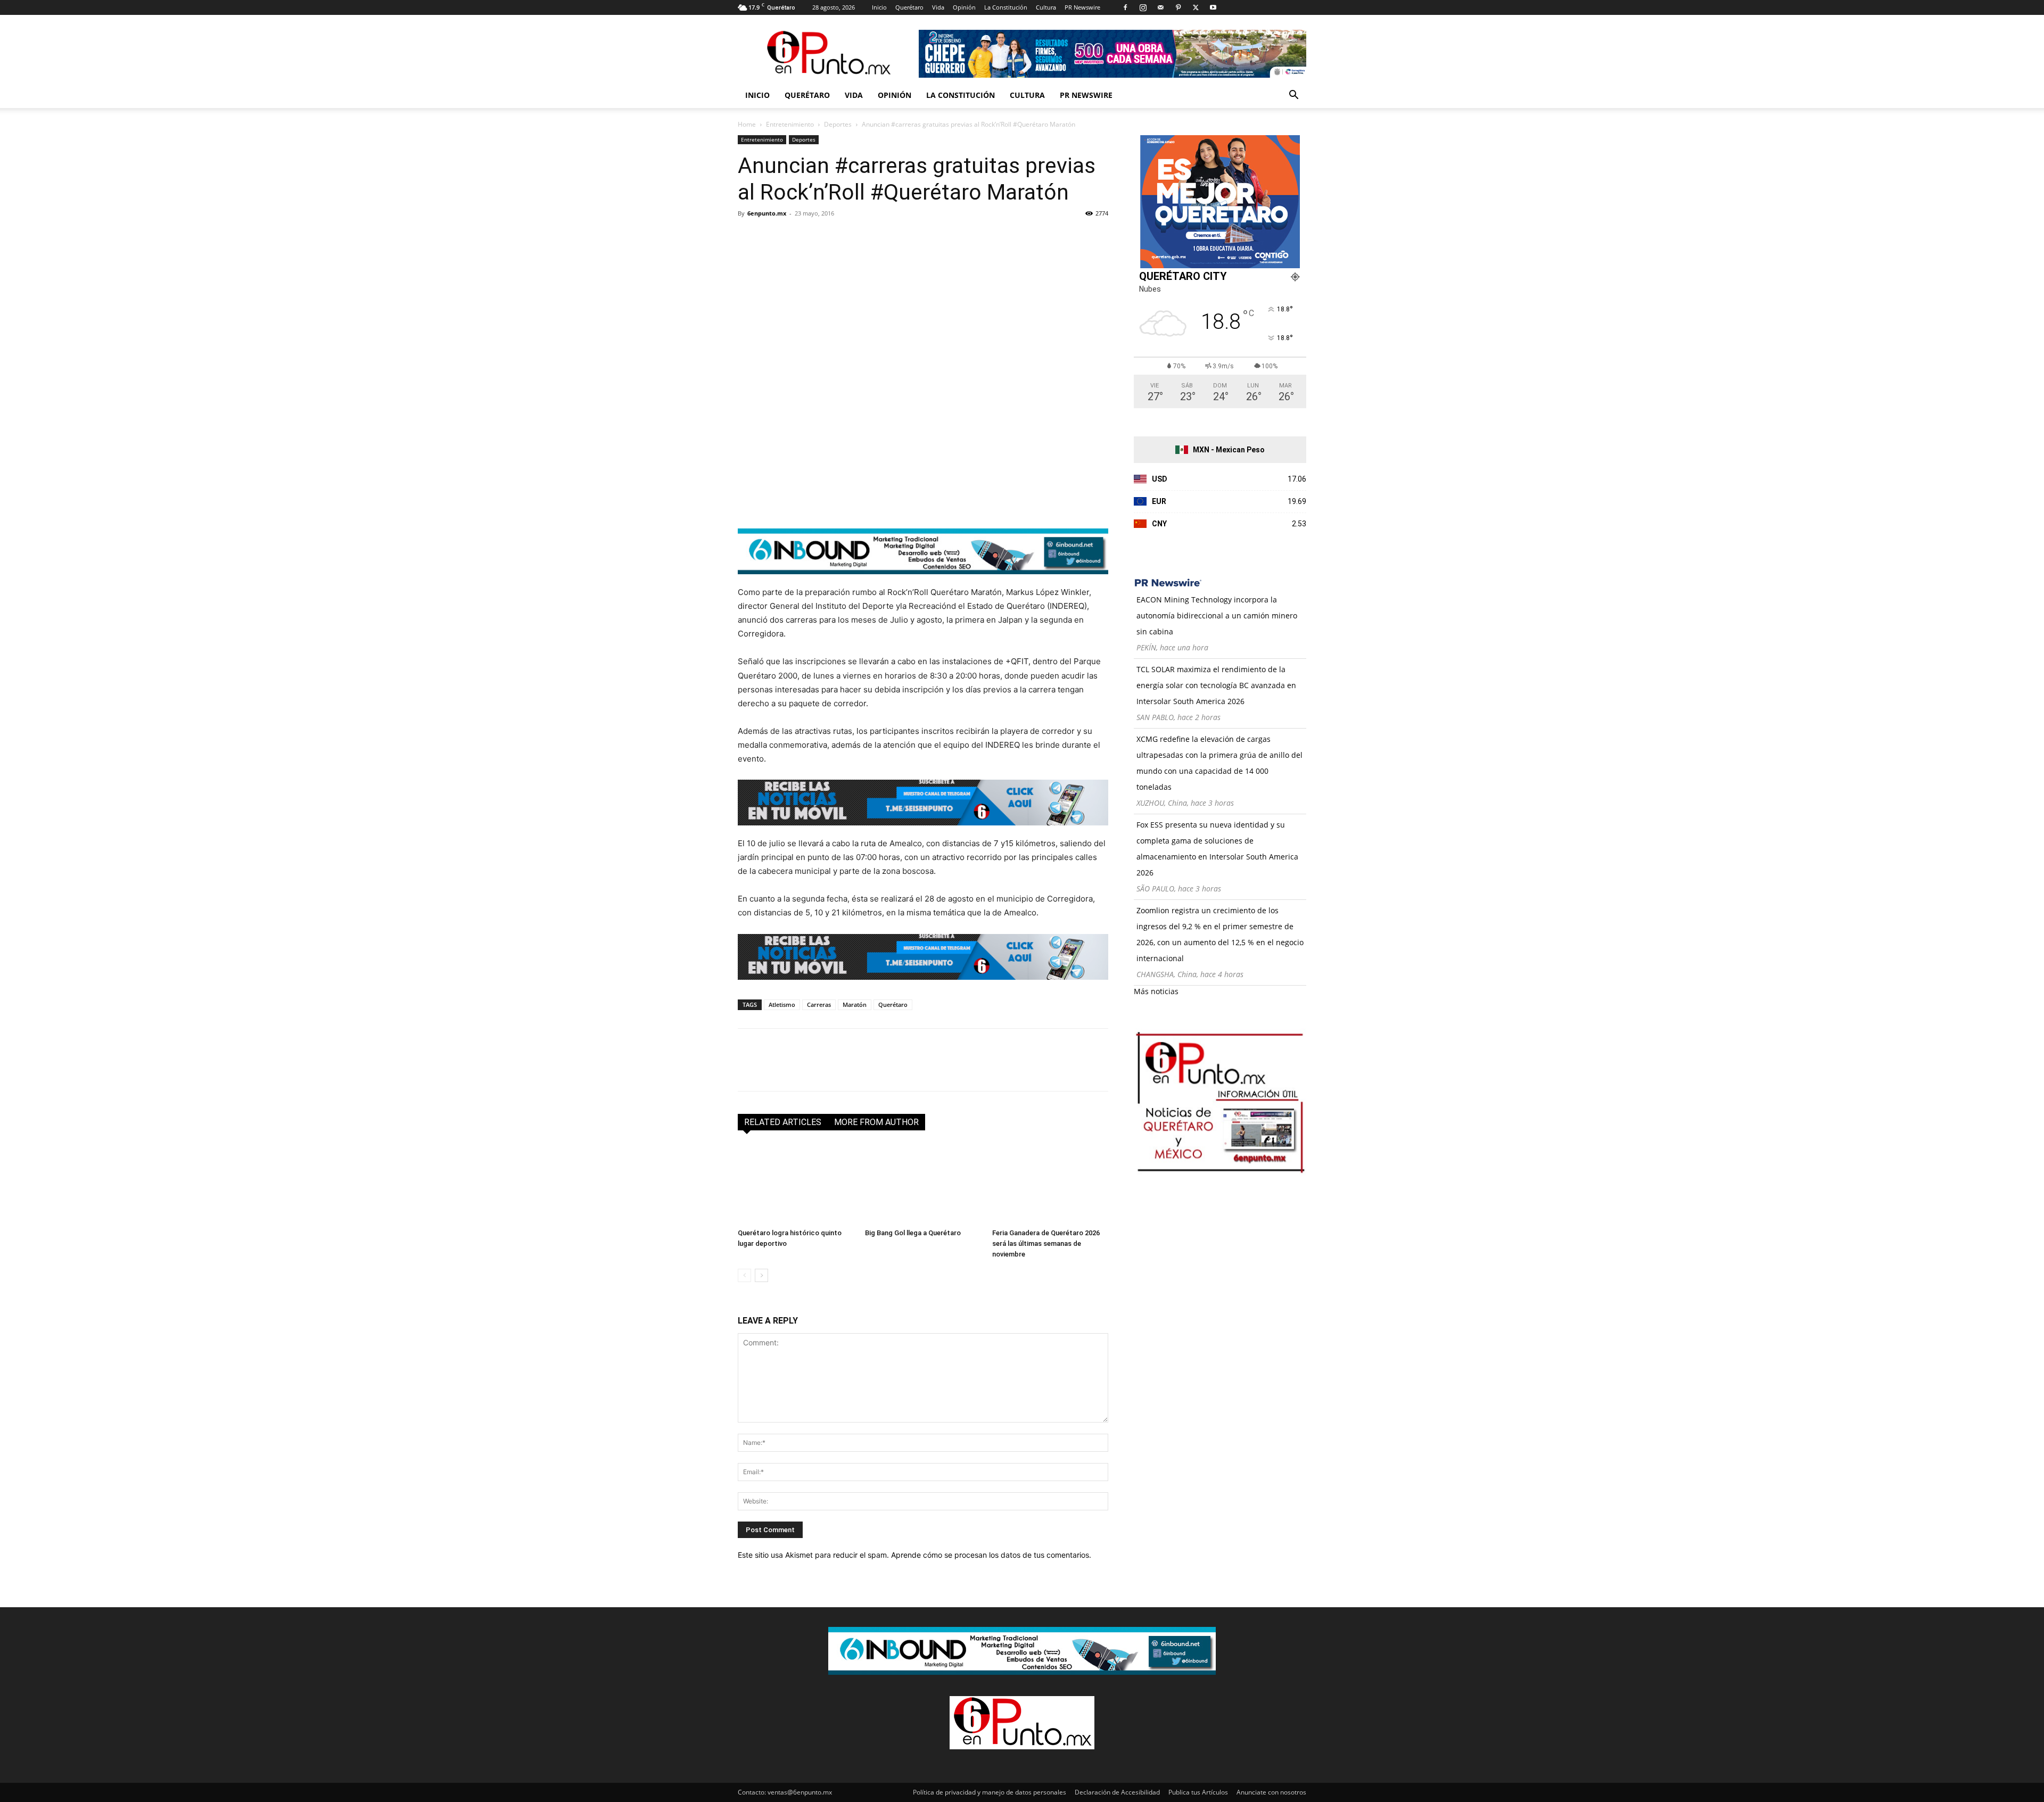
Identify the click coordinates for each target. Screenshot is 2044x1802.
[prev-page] (744, 1275)
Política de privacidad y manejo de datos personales (990, 1792)
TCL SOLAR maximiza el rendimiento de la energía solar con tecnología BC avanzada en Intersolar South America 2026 (1216, 685)
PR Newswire (1082, 7)
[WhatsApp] (822, 237)
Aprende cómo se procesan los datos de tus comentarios (990, 1555)
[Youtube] (1213, 7)
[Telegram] (846, 237)
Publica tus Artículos (1198, 1792)
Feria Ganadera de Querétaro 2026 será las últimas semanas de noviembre (1046, 1243)
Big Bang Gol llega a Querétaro (913, 1233)
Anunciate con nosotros (1271, 1792)
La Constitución (1006, 7)
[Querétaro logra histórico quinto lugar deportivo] (796, 1184)
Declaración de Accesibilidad (1117, 1792)
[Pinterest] (1178, 7)
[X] (1196, 7)
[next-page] (761, 1275)
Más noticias (1156, 991)
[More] (871, 237)
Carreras (819, 1005)
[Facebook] (1125, 7)
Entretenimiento (790, 124)
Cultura (1046, 7)
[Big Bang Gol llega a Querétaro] (923, 1184)
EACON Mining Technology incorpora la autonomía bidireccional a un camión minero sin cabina (1217, 615)
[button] (1293, 96)
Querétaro (909, 7)
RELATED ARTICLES (783, 1122)
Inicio (879, 7)
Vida (938, 7)
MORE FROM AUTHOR (876, 1122)
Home (747, 124)
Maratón (855, 1005)
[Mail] (1160, 7)
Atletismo (782, 1005)
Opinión (964, 7)
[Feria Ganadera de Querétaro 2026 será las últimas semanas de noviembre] (1050, 1184)
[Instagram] (1143, 7)
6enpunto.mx (767, 213)
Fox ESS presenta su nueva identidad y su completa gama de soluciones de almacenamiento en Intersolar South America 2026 (1217, 849)
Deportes (838, 124)
